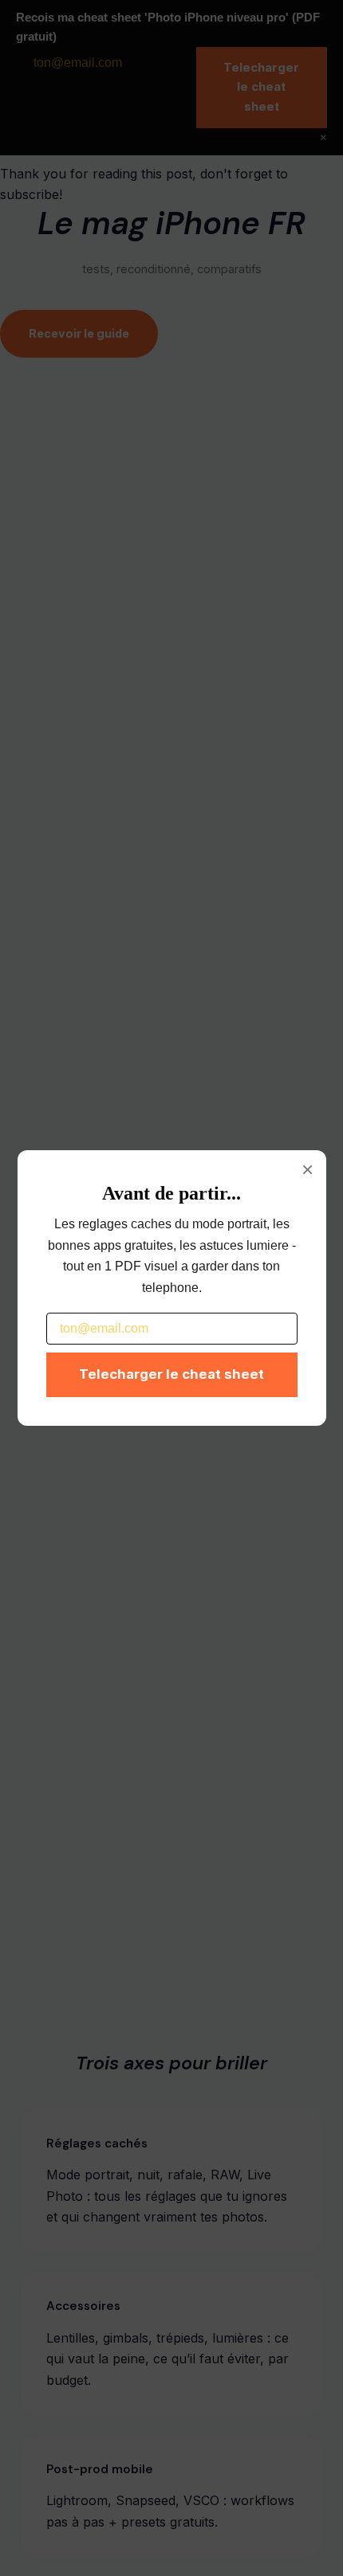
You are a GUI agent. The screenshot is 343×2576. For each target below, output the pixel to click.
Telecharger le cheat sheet (171, 1374)
